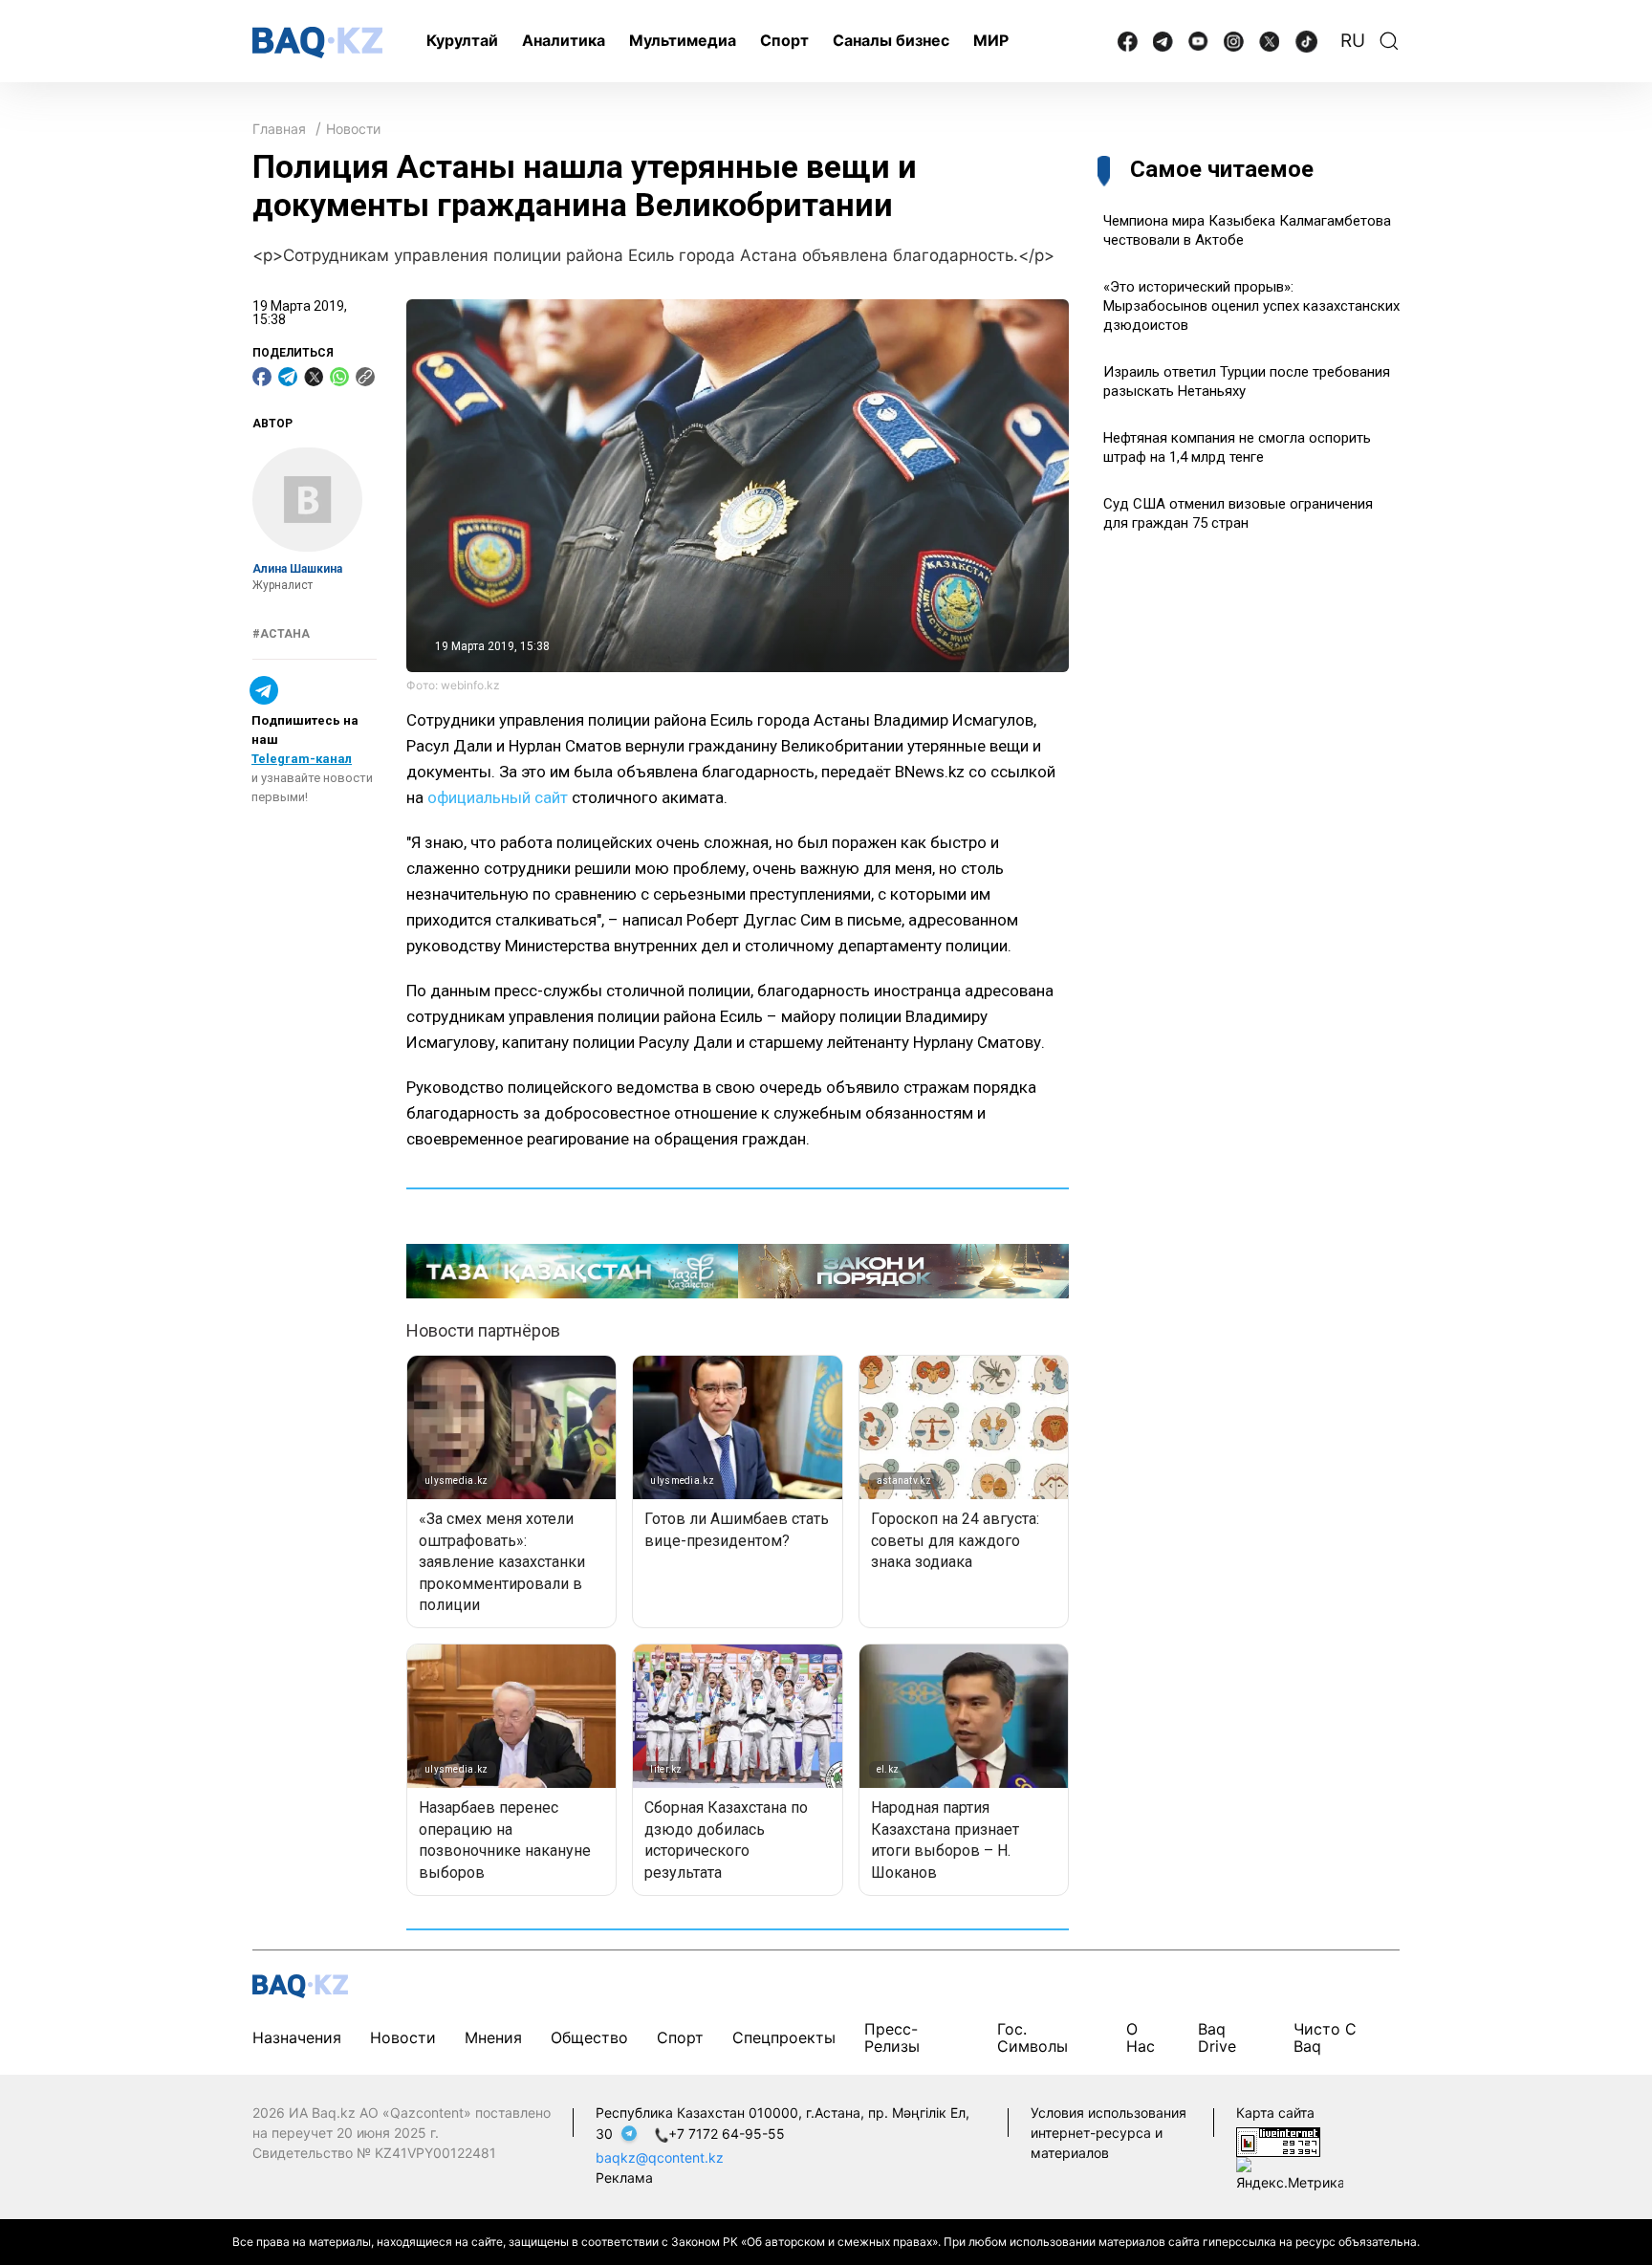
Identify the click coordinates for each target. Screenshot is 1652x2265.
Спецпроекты (784, 2037)
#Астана (281, 634)
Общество (589, 2037)
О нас (1141, 2037)
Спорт (784, 40)
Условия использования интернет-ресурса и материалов (1109, 2133)
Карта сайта (1275, 2113)
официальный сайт (498, 797)
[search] (1389, 41)
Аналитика (564, 40)
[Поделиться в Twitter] (314, 377)
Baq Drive (1217, 2037)
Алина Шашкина (297, 569)
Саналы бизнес (891, 40)
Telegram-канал (302, 759)
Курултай (462, 40)
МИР (991, 40)
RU (1353, 41)
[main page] (317, 43)
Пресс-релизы (892, 2037)
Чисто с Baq (1325, 2037)
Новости (353, 129)
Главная (279, 129)
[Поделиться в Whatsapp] (339, 377)
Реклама (624, 2178)
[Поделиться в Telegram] (288, 377)
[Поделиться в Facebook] (262, 377)
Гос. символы (1032, 2037)
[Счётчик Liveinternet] (1278, 2140)
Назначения (297, 2037)
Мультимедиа (683, 40)
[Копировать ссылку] (365, 377)
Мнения (493, 2037)
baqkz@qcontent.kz (660, 2157)
